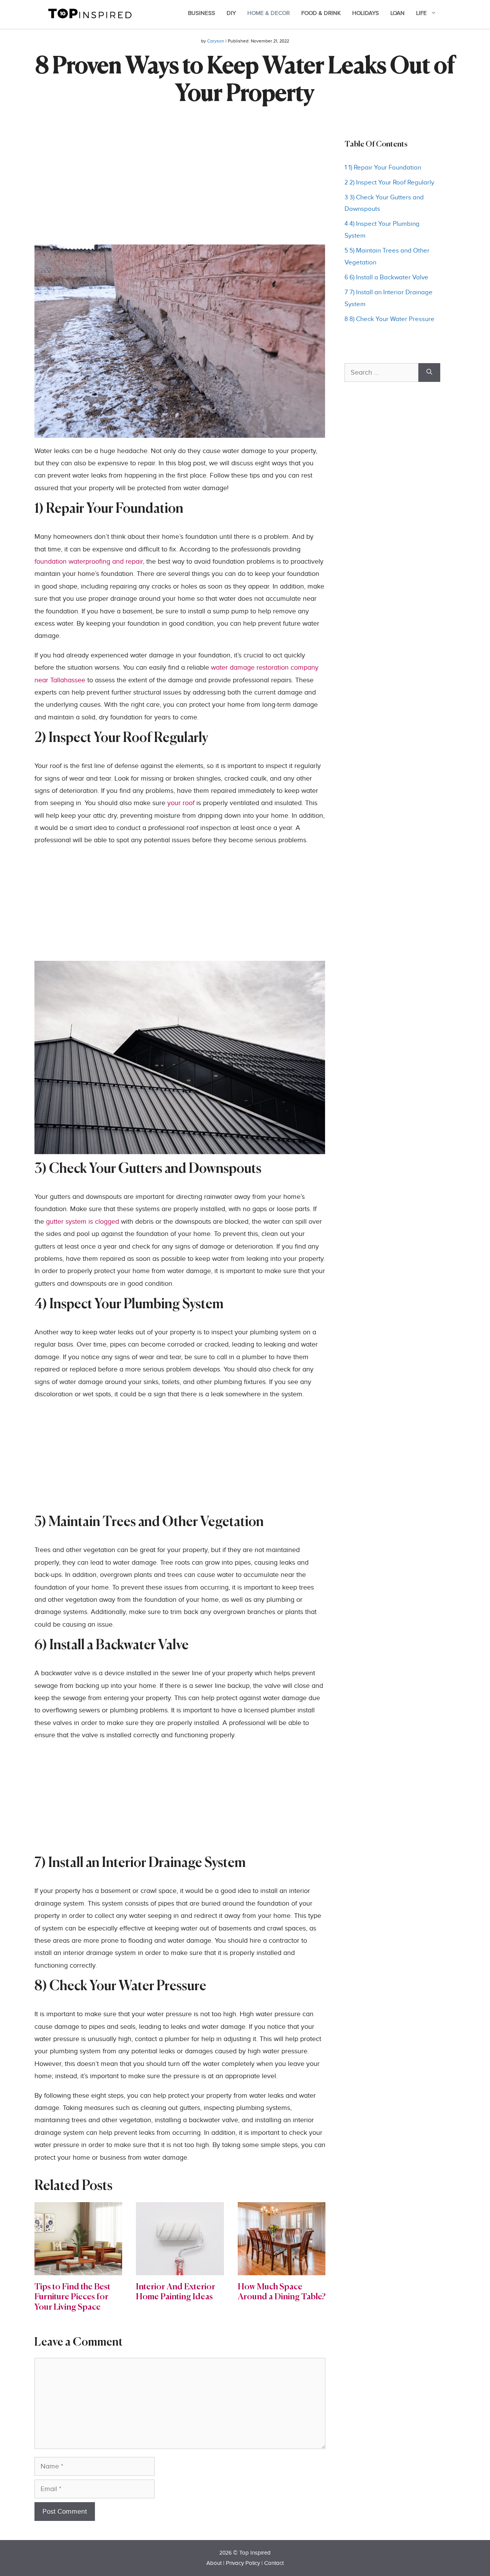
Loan (398, 13)
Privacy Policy (243, 2563)
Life (421, 13)
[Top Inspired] (90, 13)
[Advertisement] (180, 191)
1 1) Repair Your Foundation (383, 168)
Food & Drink (321, 13)
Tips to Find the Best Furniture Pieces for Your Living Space (72, 2297)
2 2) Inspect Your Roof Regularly (389, 183)
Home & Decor (269, 13)
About (214, 2563)
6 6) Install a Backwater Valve (386, 277)
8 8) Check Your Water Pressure (390, 319)
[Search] (429, 373)
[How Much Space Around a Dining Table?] (282, 2269)
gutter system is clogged (82, 1222)
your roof (181, 803)
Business (202, 13)
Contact (274, 2563)
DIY (231, 13)
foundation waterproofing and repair (89, 562)
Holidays (366, 13)
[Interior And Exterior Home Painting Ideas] (180, 2269)
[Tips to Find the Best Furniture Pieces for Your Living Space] (78, 2269)
